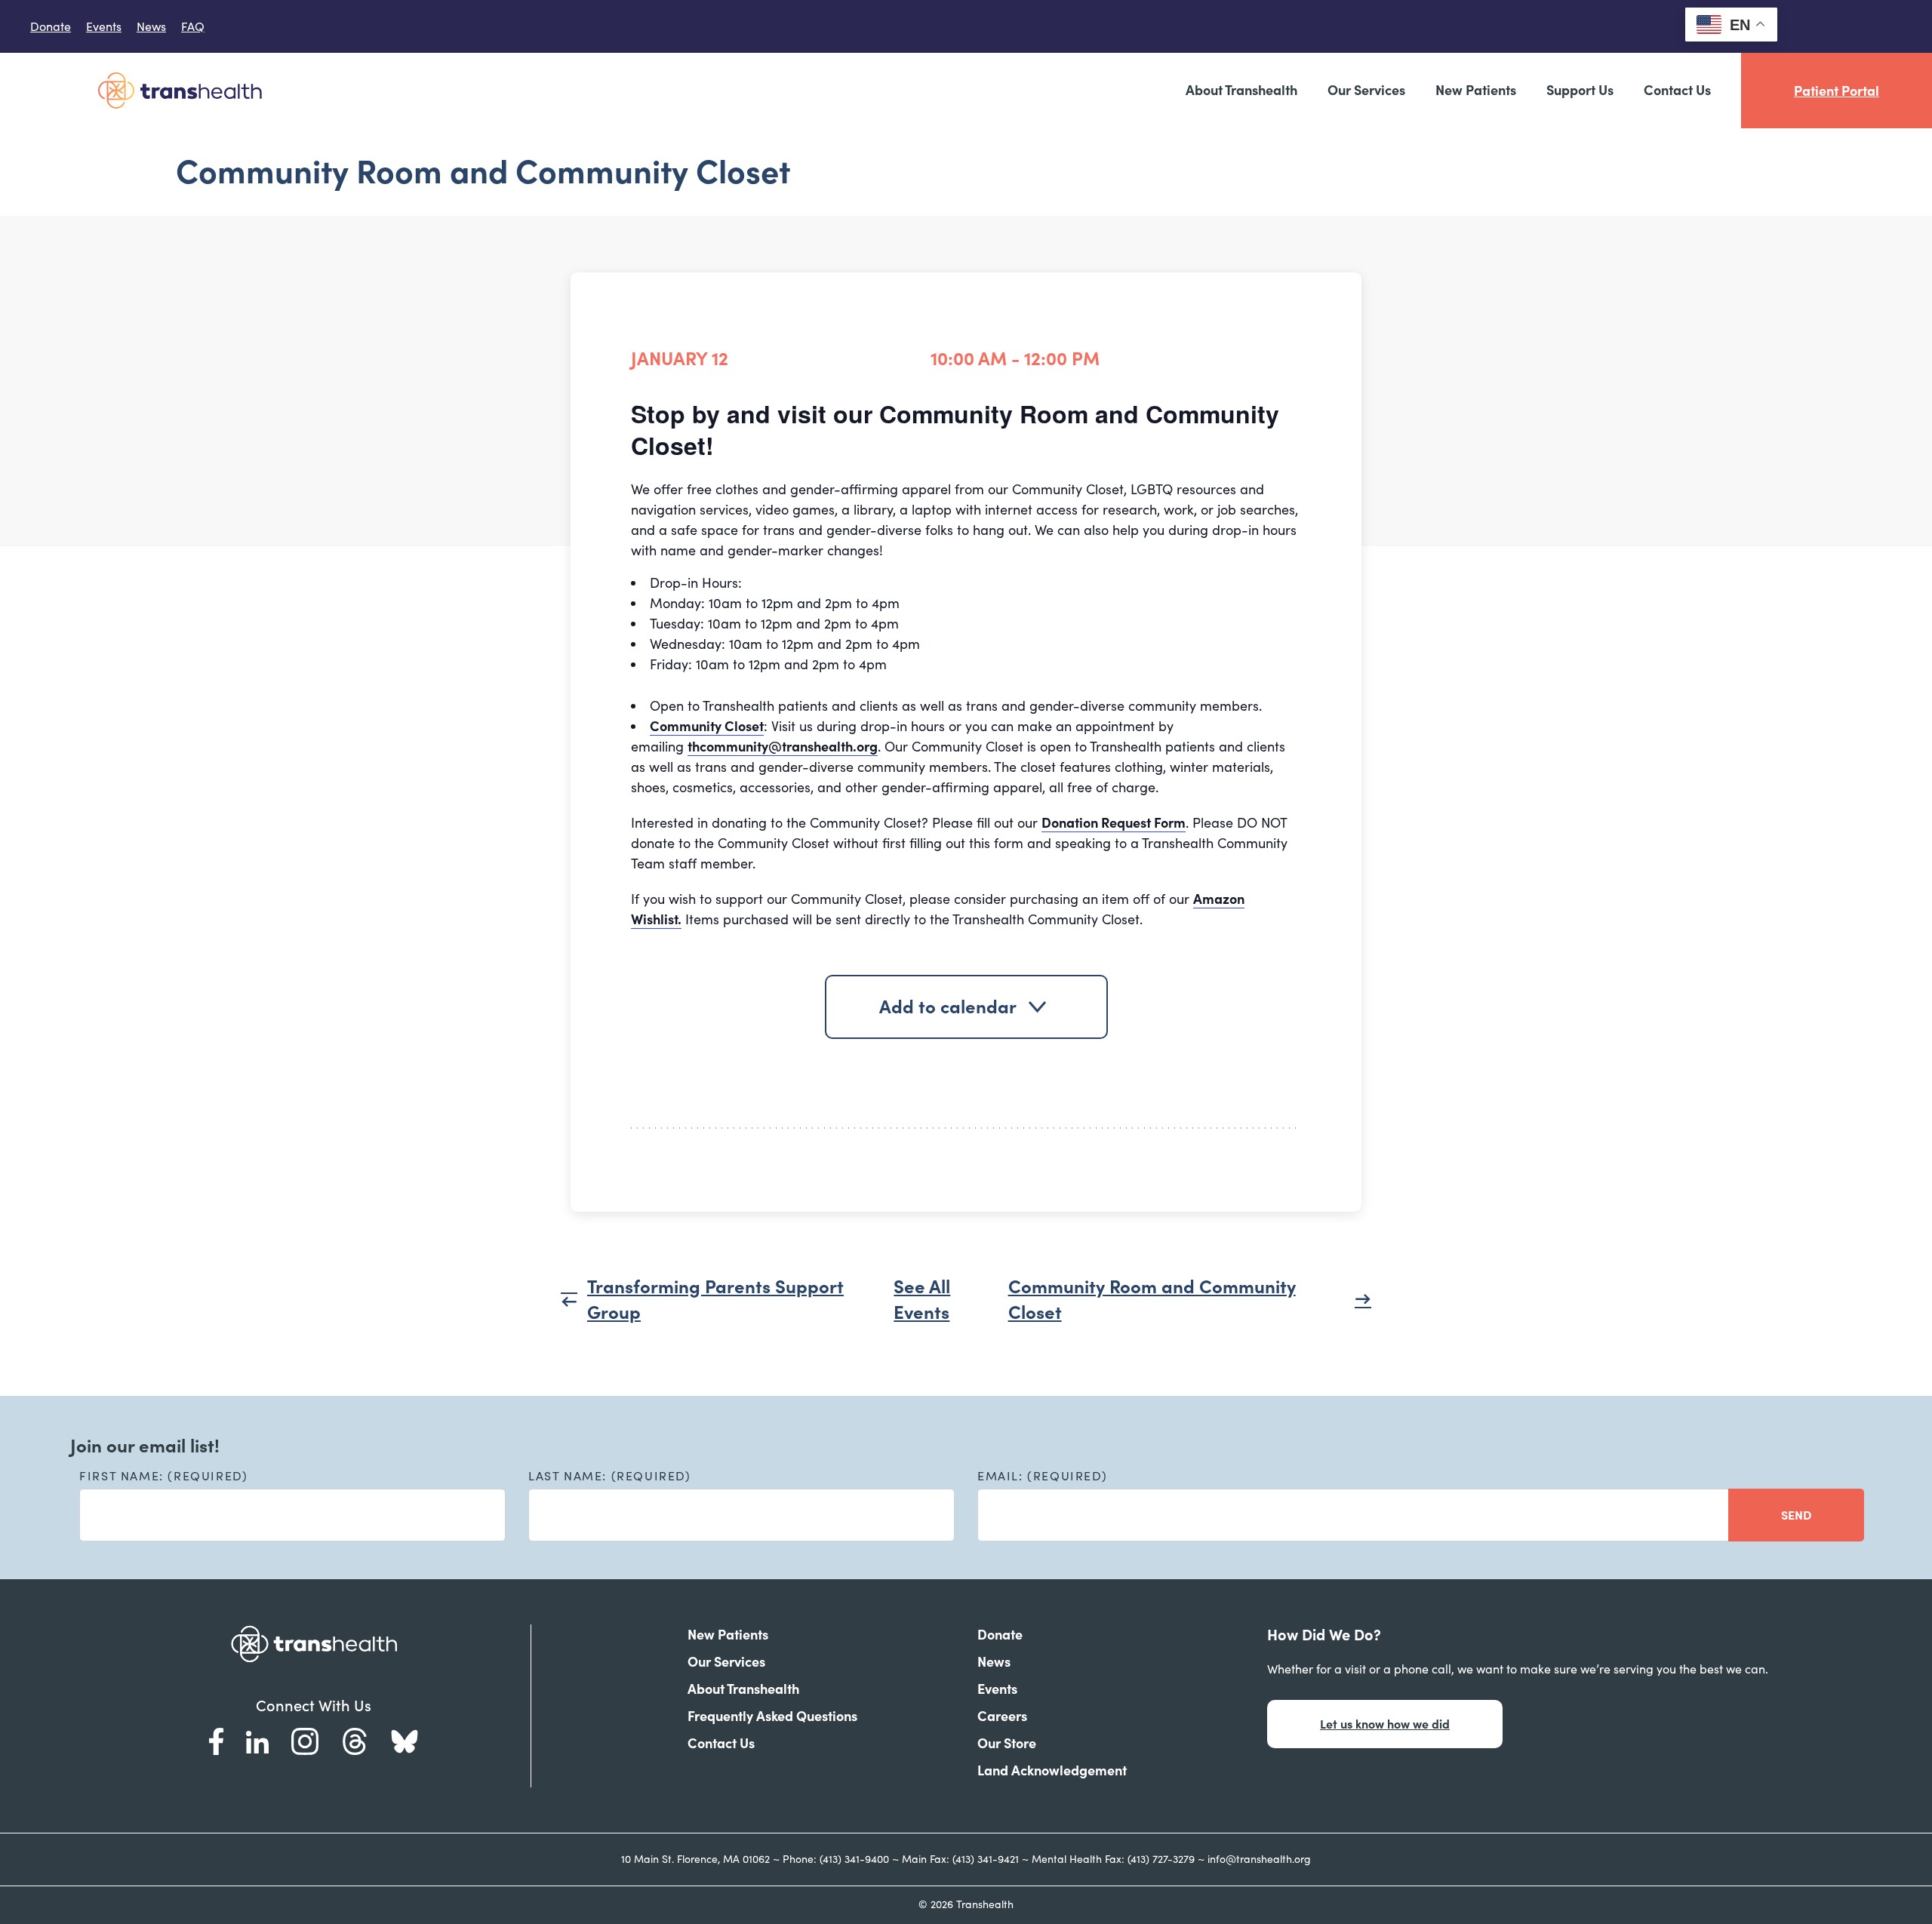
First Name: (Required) (163, 1476)
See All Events (922, 1300)
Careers (1002, 1716)
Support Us (1580, 90)
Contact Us (1677, 90)
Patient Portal (1837, 91)
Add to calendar (948, 1007)
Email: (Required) (1042, 1476)
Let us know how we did (1385, 1724)
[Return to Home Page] (180, 90)
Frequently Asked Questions (772, 1716)
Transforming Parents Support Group (715, 1300)
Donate (51, 26)
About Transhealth (1241, 90)
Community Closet (707, 726)
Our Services (1366, 90)
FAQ (193, 26)
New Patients (1476, 90)
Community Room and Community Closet (1152, 1300)
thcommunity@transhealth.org (783, 747)
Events (104, 26)
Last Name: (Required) (610, 1476)
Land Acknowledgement (1052, 1770)
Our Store (1007, 1743)
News (151, 26)
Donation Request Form (1114, 823)
